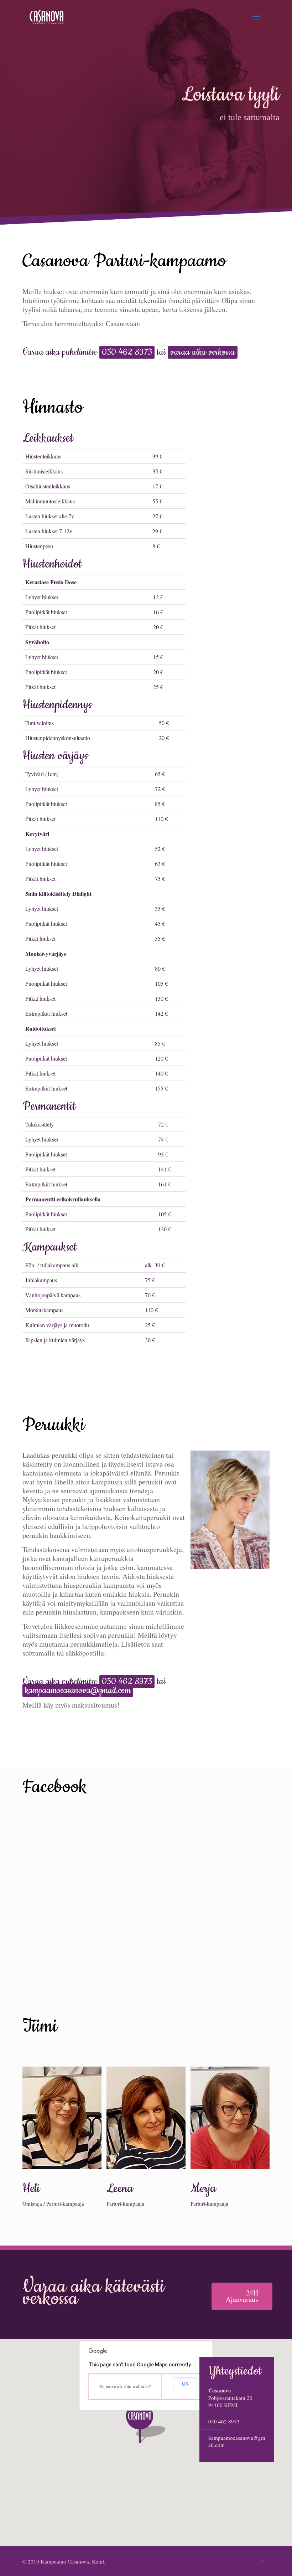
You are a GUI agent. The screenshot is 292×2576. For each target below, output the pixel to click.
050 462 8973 (224, 2421)
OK (185, 2384)
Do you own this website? (125, 2387)
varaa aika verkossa (203, 352)
